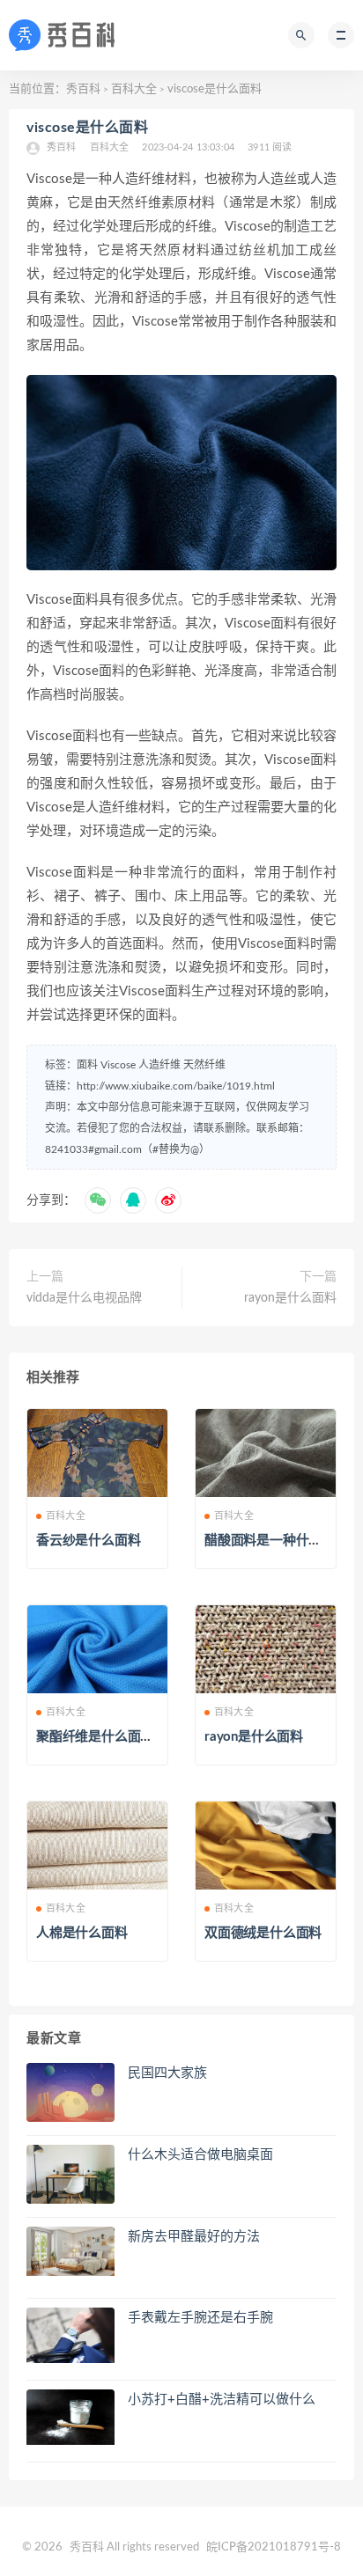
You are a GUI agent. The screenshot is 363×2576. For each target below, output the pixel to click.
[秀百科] (67, 35)
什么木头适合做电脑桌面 (200, 2155)
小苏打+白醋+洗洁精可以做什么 (222, 2400)
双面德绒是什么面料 (263, 1933)
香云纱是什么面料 (88, 1541)
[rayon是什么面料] (266, 1649)
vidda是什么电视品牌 (84, 1298)
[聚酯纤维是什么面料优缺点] (97, 1649)
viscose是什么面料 (87, 128)
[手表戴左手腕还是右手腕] (70, 2335)
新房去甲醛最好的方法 (194, 2237)
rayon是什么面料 (290, 1298)
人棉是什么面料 (82, 1933)
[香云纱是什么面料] (97, 1453)
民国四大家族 (167, 2073)
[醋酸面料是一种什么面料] (266, 1453)
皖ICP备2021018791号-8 (274, 2547)
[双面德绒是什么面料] (266, 1846)
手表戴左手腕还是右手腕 (200, 2318)
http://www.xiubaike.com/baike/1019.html (176, 1086)
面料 (87, 1065)
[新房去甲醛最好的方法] (70, 2251)
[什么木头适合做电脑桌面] (70, 2178)
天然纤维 (204, 1065)
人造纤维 (159, 1065)
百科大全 (134, 89)
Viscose (118, 1065)
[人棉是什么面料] (97, 1846)
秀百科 (83, 89)
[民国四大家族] (70, 2092)
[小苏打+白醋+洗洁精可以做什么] (70, 2417)
